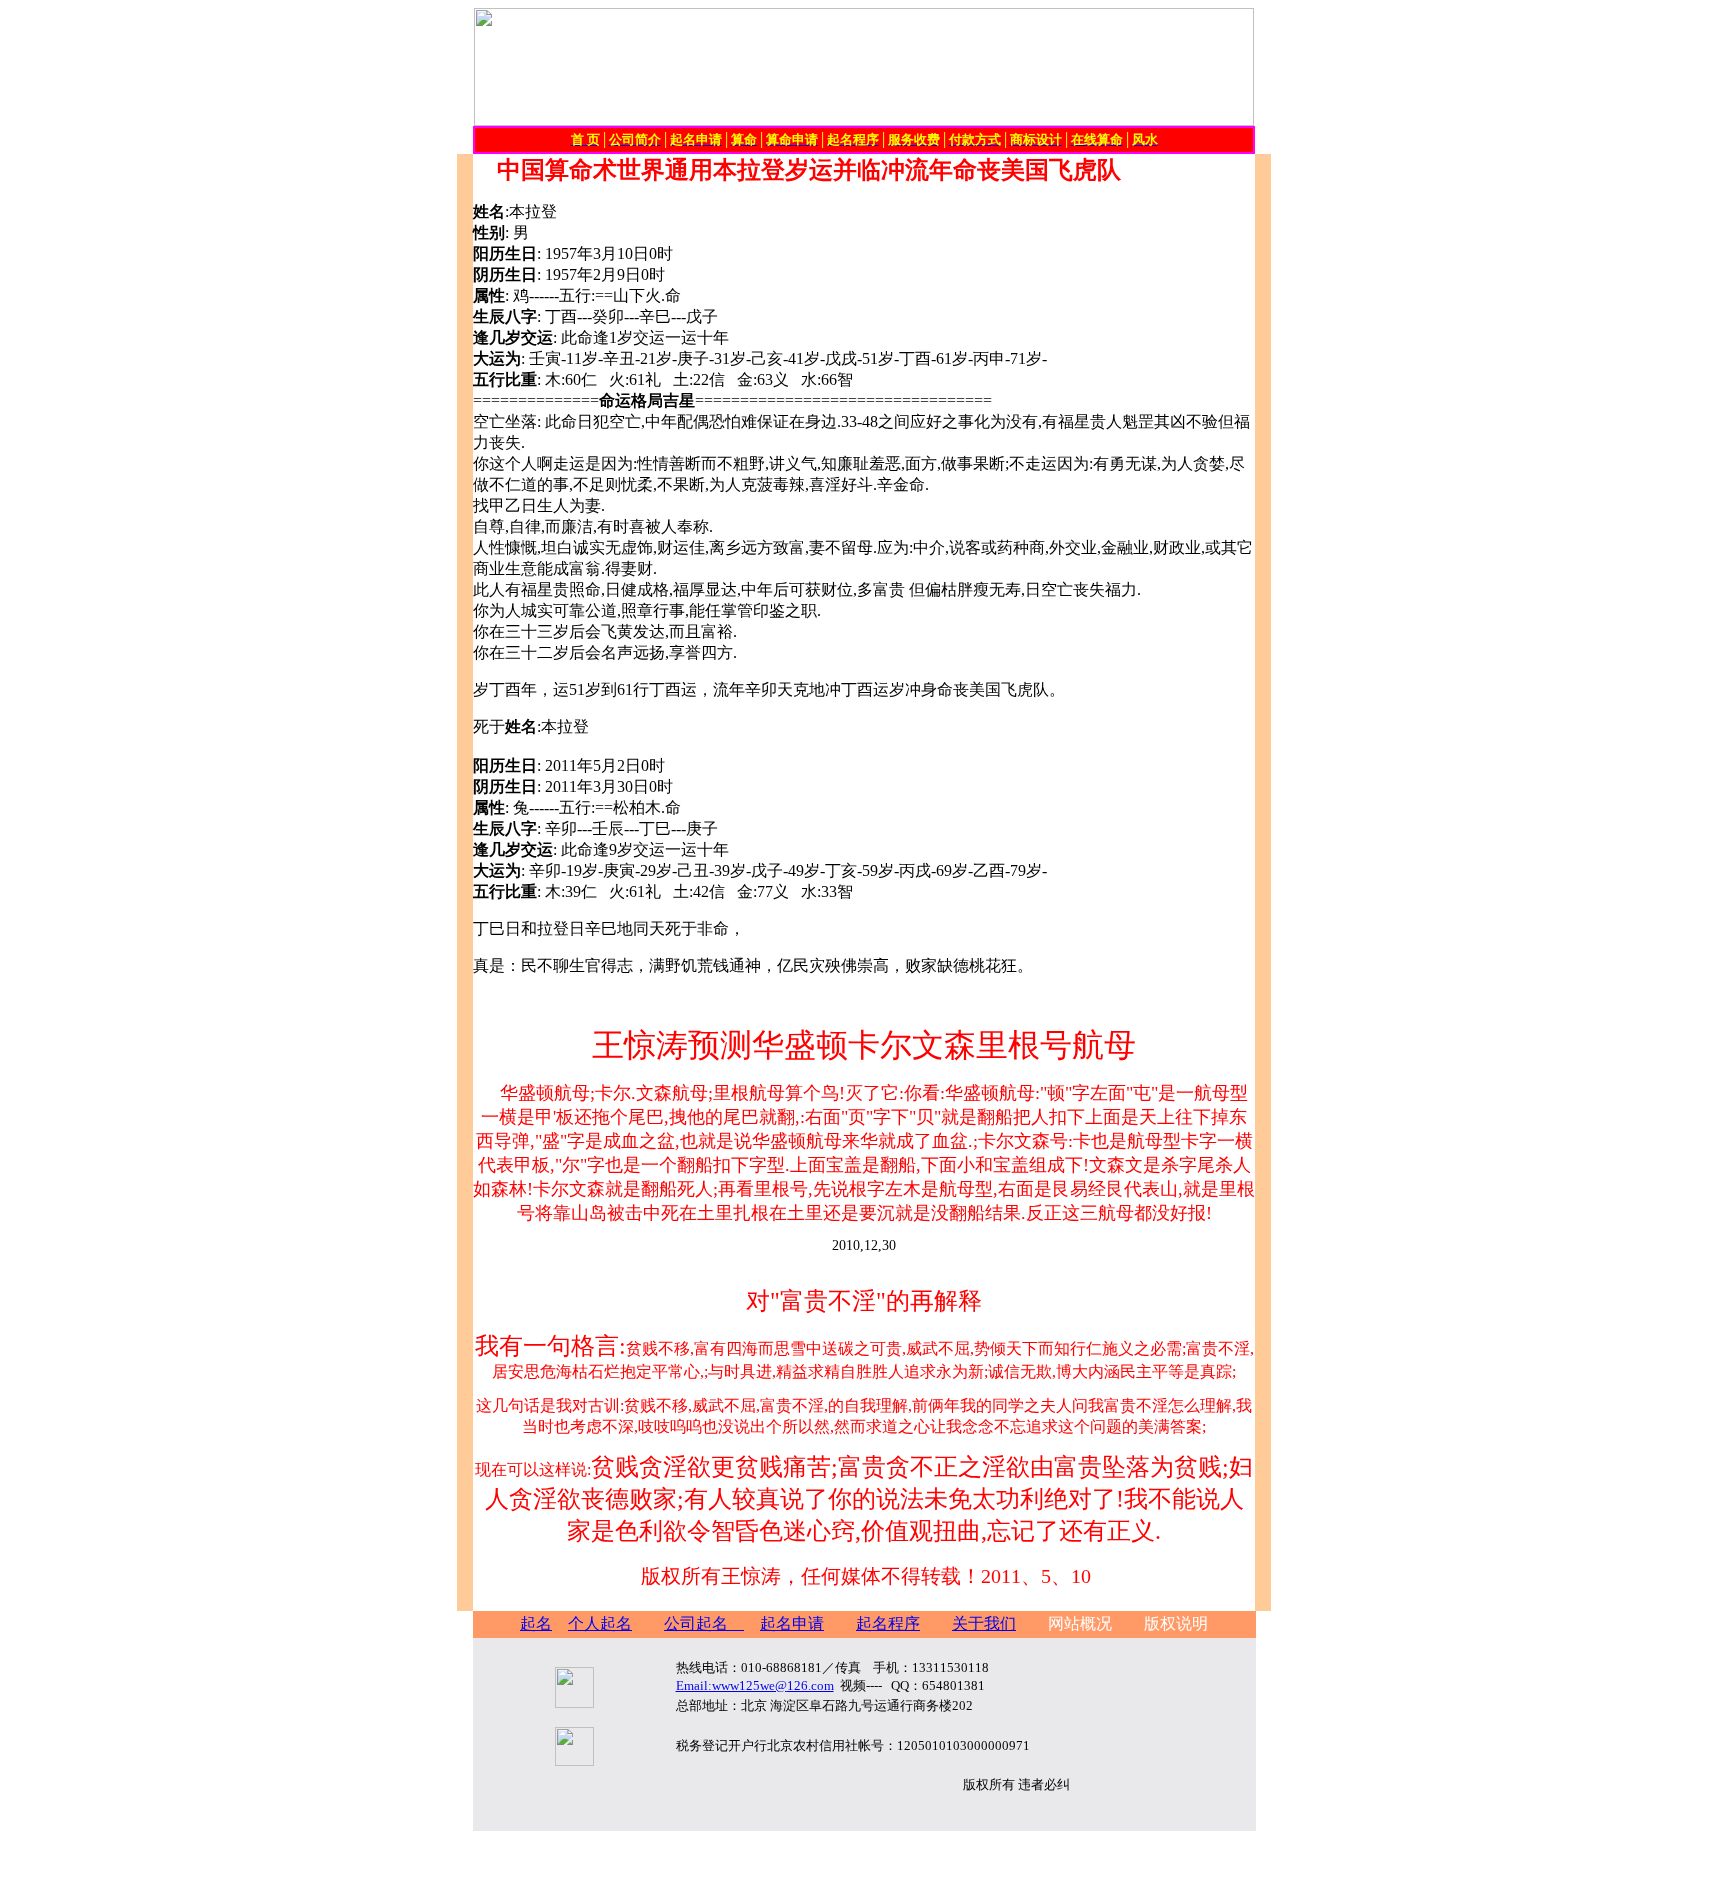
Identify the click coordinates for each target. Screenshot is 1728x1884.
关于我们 (984, 1623)
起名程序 (888, 1623)
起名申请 (792, 1623)
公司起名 (704, 1623)
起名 (536, 1623)
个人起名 (600, 1623)
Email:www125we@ (755, 1685)
